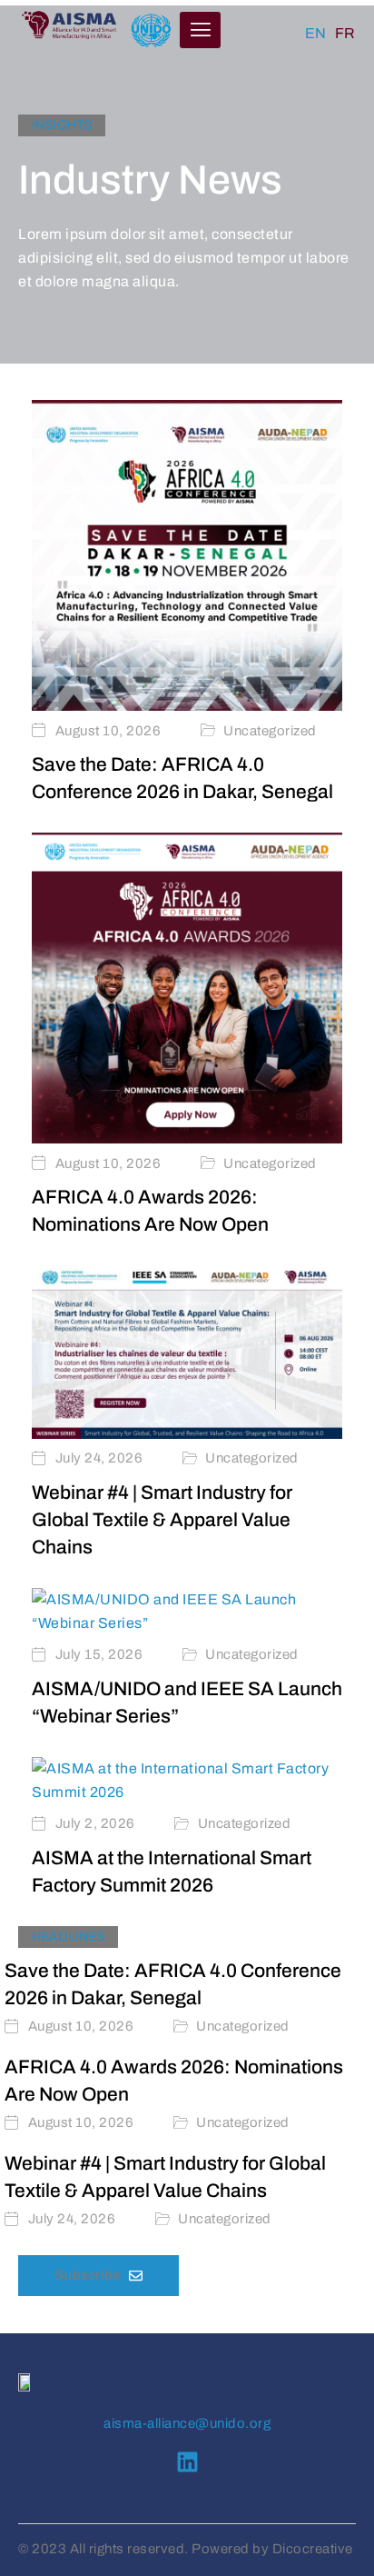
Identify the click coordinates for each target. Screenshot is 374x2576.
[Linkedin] (187, 2462)
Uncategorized (270, 731)
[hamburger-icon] (200, 30)
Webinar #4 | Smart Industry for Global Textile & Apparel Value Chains (162, 1520)
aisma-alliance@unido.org (187, 2423)
